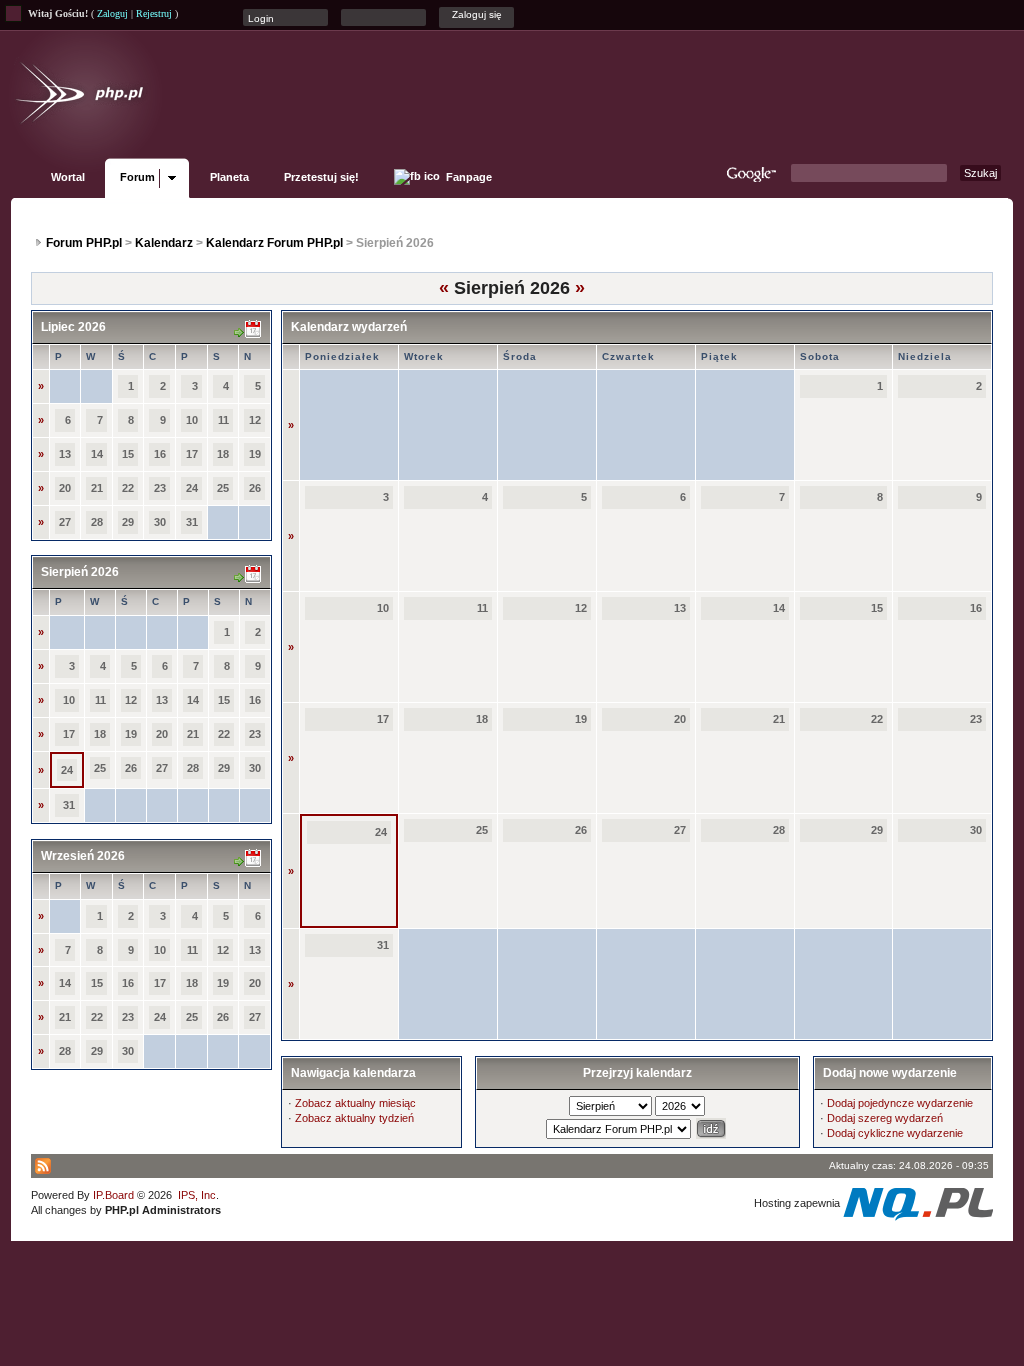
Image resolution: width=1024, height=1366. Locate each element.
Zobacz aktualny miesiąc (355, 1103)
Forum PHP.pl (84, 243)
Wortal (68, 177)
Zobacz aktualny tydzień (354, 1118)
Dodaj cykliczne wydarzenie (895, 1133)
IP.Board (113, 1195)
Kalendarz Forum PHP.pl (274, 243)
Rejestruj (154, 13)
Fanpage (467, 177)
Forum (137, 177)
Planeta (229, 177)
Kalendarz (164, 243)
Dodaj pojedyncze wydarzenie (900, 1103)
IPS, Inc (197, 1195)
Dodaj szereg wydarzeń (885, 1118)
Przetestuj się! (321, 177)
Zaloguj (112, 13)
